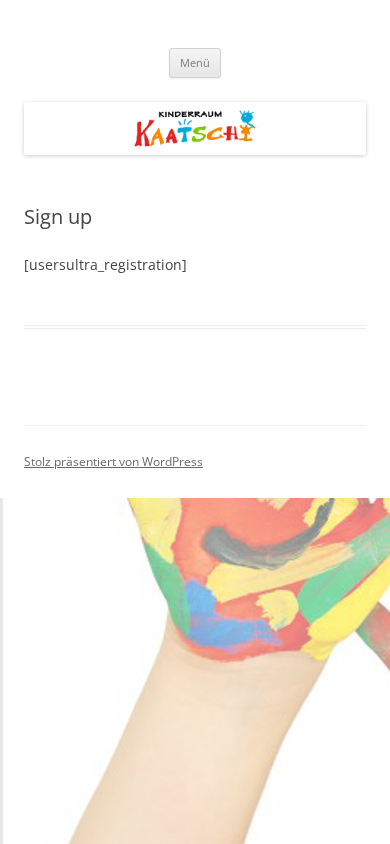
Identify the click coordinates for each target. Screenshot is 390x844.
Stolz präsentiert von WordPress (113, 461)
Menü (195, 62)
